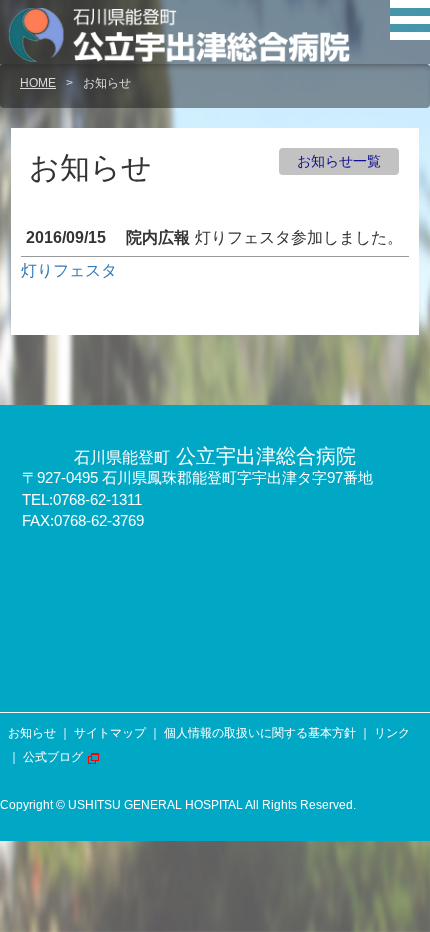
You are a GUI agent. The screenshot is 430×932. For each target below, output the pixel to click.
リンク (392, 733)
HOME (38, 83)
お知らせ (32, 733)
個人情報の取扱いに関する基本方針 (260, 733)
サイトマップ (110, 733)
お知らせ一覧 (339, 161)
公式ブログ (53, 757)
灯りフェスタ (69, 270)
